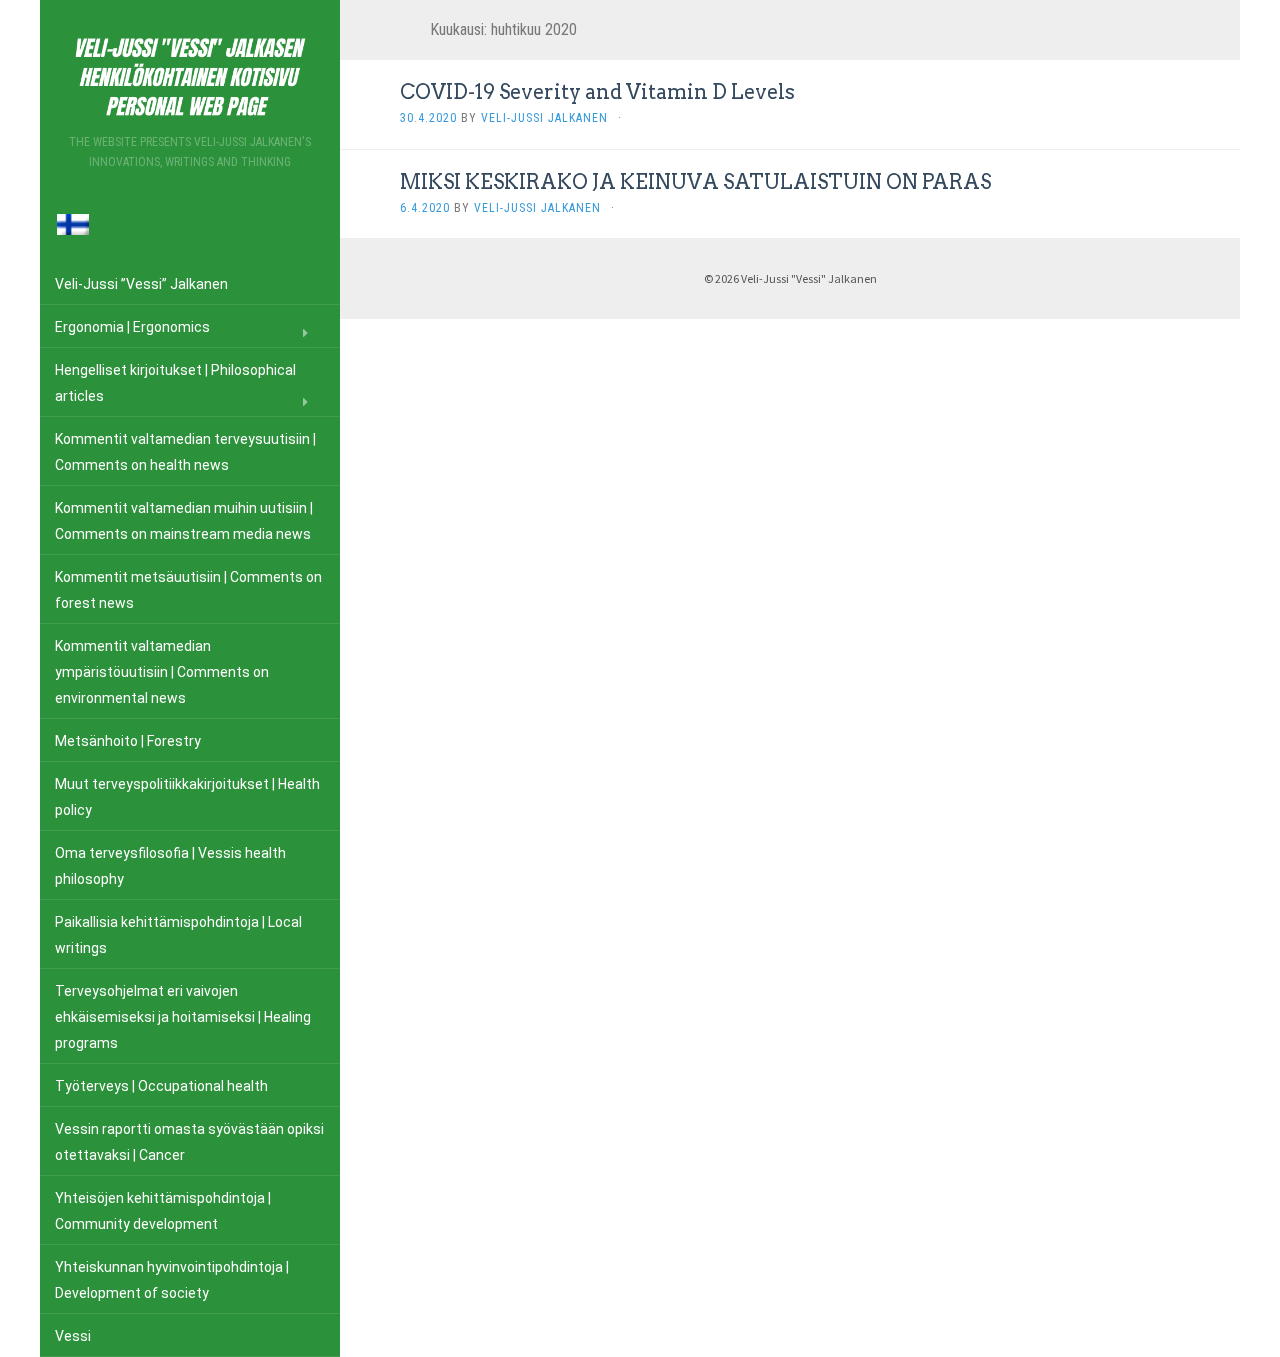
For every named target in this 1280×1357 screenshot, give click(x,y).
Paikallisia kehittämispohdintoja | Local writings (178, 935)
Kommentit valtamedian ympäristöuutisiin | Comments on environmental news (162, 672)
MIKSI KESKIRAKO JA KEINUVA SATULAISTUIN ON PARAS (695, 182)
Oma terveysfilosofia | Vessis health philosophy (170, 866)
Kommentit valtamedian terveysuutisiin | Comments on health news (185, 452)
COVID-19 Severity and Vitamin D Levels (597, 92)
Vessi (73, 1336)
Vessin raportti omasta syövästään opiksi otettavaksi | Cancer (189, 1142)
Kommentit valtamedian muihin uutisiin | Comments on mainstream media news (184, 521)
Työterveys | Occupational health (161, 1086)
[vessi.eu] (190, 73)
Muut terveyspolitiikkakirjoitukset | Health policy (187, 797)
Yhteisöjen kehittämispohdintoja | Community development (163, 1211)
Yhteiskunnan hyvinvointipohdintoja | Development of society (172, 1280)
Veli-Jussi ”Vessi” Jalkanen (141, 284)
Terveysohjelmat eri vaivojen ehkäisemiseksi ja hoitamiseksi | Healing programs (183, 1017)
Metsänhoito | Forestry (128, 741)
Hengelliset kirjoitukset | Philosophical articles (175, 383)
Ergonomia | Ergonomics (132, 327)
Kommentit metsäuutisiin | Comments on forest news (188, 590)
